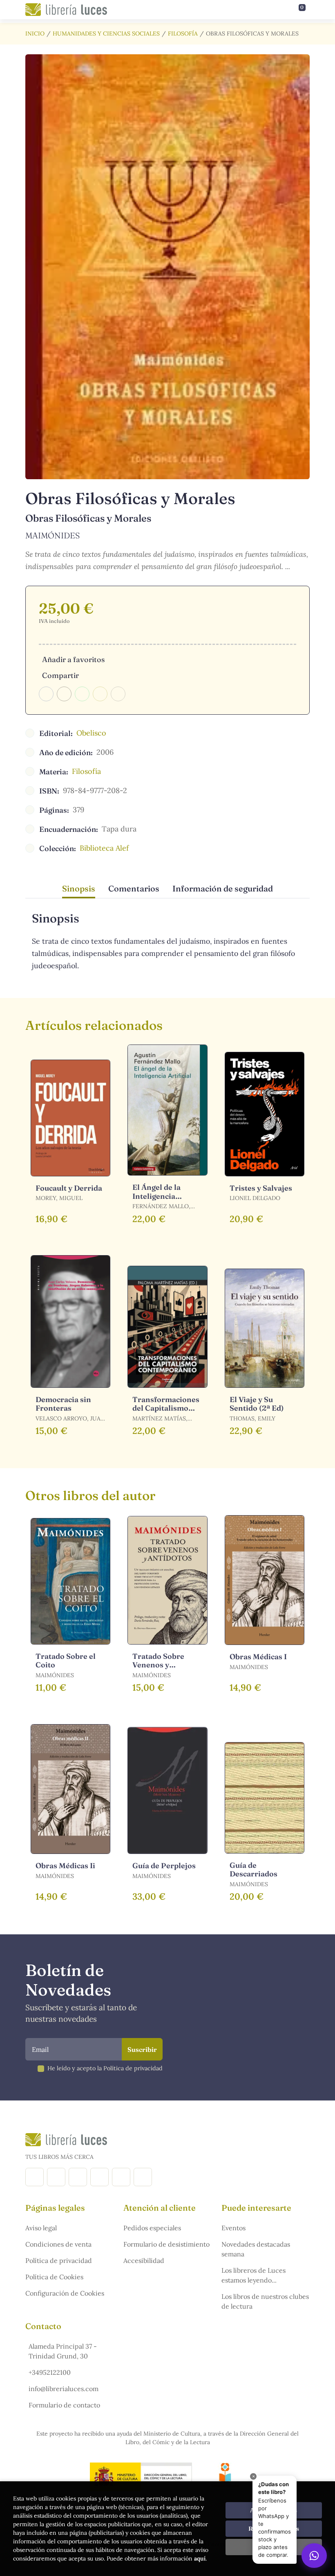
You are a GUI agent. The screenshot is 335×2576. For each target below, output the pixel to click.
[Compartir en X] (64, 694)
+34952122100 (50, 2372)
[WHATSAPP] (143, 2177)
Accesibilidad (144, 2260)
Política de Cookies (54, 2277)
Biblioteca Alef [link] (104, 848)
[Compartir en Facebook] (46, 694)
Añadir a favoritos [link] (73, 659)
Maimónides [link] (52, 535)
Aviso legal (41, 2228)
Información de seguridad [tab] (223, 888)
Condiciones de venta (58, 2244)
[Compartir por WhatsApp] (82, 694)
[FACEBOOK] (35, 2177)
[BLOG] (99, 2177)
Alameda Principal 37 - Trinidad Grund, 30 (63, 2351)
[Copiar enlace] (118, 694)
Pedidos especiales (152, 2228)
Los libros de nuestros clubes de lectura (265, 2301)
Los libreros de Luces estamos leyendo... (253, 2275)
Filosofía (183, 33)
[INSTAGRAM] (56, 2177)
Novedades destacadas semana (256, 2249)
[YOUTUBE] (121, 2177)
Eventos (233, 2228)
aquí (200, 2558)
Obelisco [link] (91, 733)
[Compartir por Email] (100, 694)
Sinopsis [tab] (79, 888)
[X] (78, 2177)
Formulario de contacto (64, 2405)
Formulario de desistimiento (166, 2244)
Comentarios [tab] (134, 888)
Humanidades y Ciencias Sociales (106, 33)
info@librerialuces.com (64, 2389)
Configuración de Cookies (65, 2293)
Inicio (35, 33)
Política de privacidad (59, 2260)
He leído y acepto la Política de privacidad (105, 2068)
